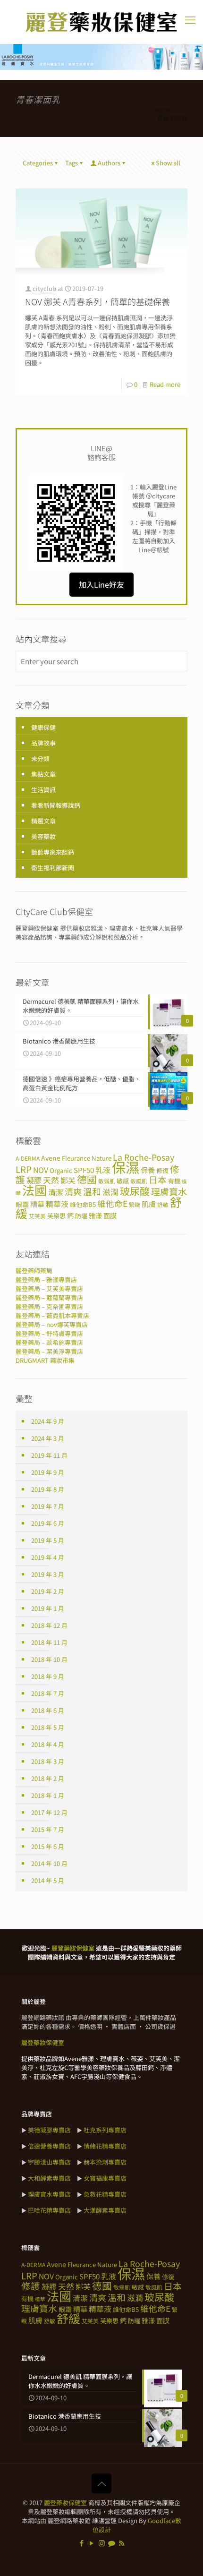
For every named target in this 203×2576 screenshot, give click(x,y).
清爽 (73, 1191)
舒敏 (163, 1204)
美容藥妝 (43, 836)
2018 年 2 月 (48, 1778)
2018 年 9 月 (48, 1676)
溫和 (92, 1191)
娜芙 (68, 1180)
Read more (165, 384)
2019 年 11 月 (49, 1455)
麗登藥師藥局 (34, 1271)
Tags (72, 163)
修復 (162, 1170)
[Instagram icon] (102, 2543)
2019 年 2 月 (48, 1591)
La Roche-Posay (144, 1157)
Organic (61, 1170)
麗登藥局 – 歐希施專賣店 (49, 1342)
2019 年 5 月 (48, 1540)
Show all (168, 163)
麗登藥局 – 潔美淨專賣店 (49, 1351)
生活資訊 (43, 790)
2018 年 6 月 (48, 1710)
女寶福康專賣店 (105, 2178)
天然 (51, 1180)
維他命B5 (83, 1204)
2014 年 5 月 (48, 1880)
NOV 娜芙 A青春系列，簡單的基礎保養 (97, 301)
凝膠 (34, 1180)
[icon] (112, 2543)
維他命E (112, 1203)
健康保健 (43, 727)
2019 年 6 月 (48, 1523)
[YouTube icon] (92, 2543)
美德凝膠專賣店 (49, 2130)
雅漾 (95, 1215)
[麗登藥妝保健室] (101, 22)
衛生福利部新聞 (53, 868)
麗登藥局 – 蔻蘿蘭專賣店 (49, 1297)
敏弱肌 (107, 1181)
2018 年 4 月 (48, 1744)
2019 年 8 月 (48, 1489)
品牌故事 (43, 743)
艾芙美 (37, 1216)
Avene (51, 1158)
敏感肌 (139, 1181)
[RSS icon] (122, 2543)
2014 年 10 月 (49, 1863)
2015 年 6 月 (48, 1846)
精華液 (57, 1204)
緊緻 (135, 1204)
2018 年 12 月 (49, 1625)
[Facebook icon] (82, 2543)
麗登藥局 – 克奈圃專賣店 (49, 1306)
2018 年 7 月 (48, 1693)
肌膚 (149, 1204)
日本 (158, 1179)
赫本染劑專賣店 (105, 2162)
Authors (109, 163)
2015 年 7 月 (48, 1829)
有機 (174, 1181)
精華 (37, 1204)
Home (162, 109)
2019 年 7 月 (48, 1506)
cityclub (44, 288)
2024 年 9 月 (48, 1421)
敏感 (123, 1181)
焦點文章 (43, 774)
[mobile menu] (190, 19)
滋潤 (110, 1192)
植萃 (40, 2299)
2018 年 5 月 (48, 1727)
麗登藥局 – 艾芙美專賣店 (49, 1288)
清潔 (56, 1192)
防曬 (81, 1216)
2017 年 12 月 (49, 1812)
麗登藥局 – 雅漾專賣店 (46, 1279)
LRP (24, 1169)
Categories (38, 163)
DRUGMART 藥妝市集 (45, 1360)
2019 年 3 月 (48, 1574)
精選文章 (43, 821)
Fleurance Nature (87, 1158)
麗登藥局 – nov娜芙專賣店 (52, 1324)
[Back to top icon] (101, 2483)
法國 (34, 1190)
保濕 (126, 1167)
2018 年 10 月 (49, 1659)
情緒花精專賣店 (105, 2146)
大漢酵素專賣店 (105, 2210)
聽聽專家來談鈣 (53, 852)
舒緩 (68, 2318)
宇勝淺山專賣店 (49, 2162)
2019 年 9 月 (48, 1472)
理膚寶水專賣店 (49, 2194)
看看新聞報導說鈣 (56, 805)
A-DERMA (28, 1158)
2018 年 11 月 (49, 1642)
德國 (87, 1179)
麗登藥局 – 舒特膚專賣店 (49, 1333)
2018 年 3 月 (48, 1761)
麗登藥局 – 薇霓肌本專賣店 (52, 1315)
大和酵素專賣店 (49, 2178)
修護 (31, 2286)
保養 (148, 1170)
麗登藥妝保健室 (65, 2503)
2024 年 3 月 (48, 1438)
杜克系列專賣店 (105, 2130)
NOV (41, 1170)
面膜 (110, 1215)
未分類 (40, 758)
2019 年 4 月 (48, 1557)
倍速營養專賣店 (49, 2146)
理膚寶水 (169, 1191)
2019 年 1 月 (48, 1608)
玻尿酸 (135, 1191)
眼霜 (22, 1204)
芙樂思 (56, 1216)
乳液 (103, 1170)
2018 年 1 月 (48, 1795)
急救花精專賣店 (105, 2194)
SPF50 (84, 1170)
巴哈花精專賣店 (49, 2210)
